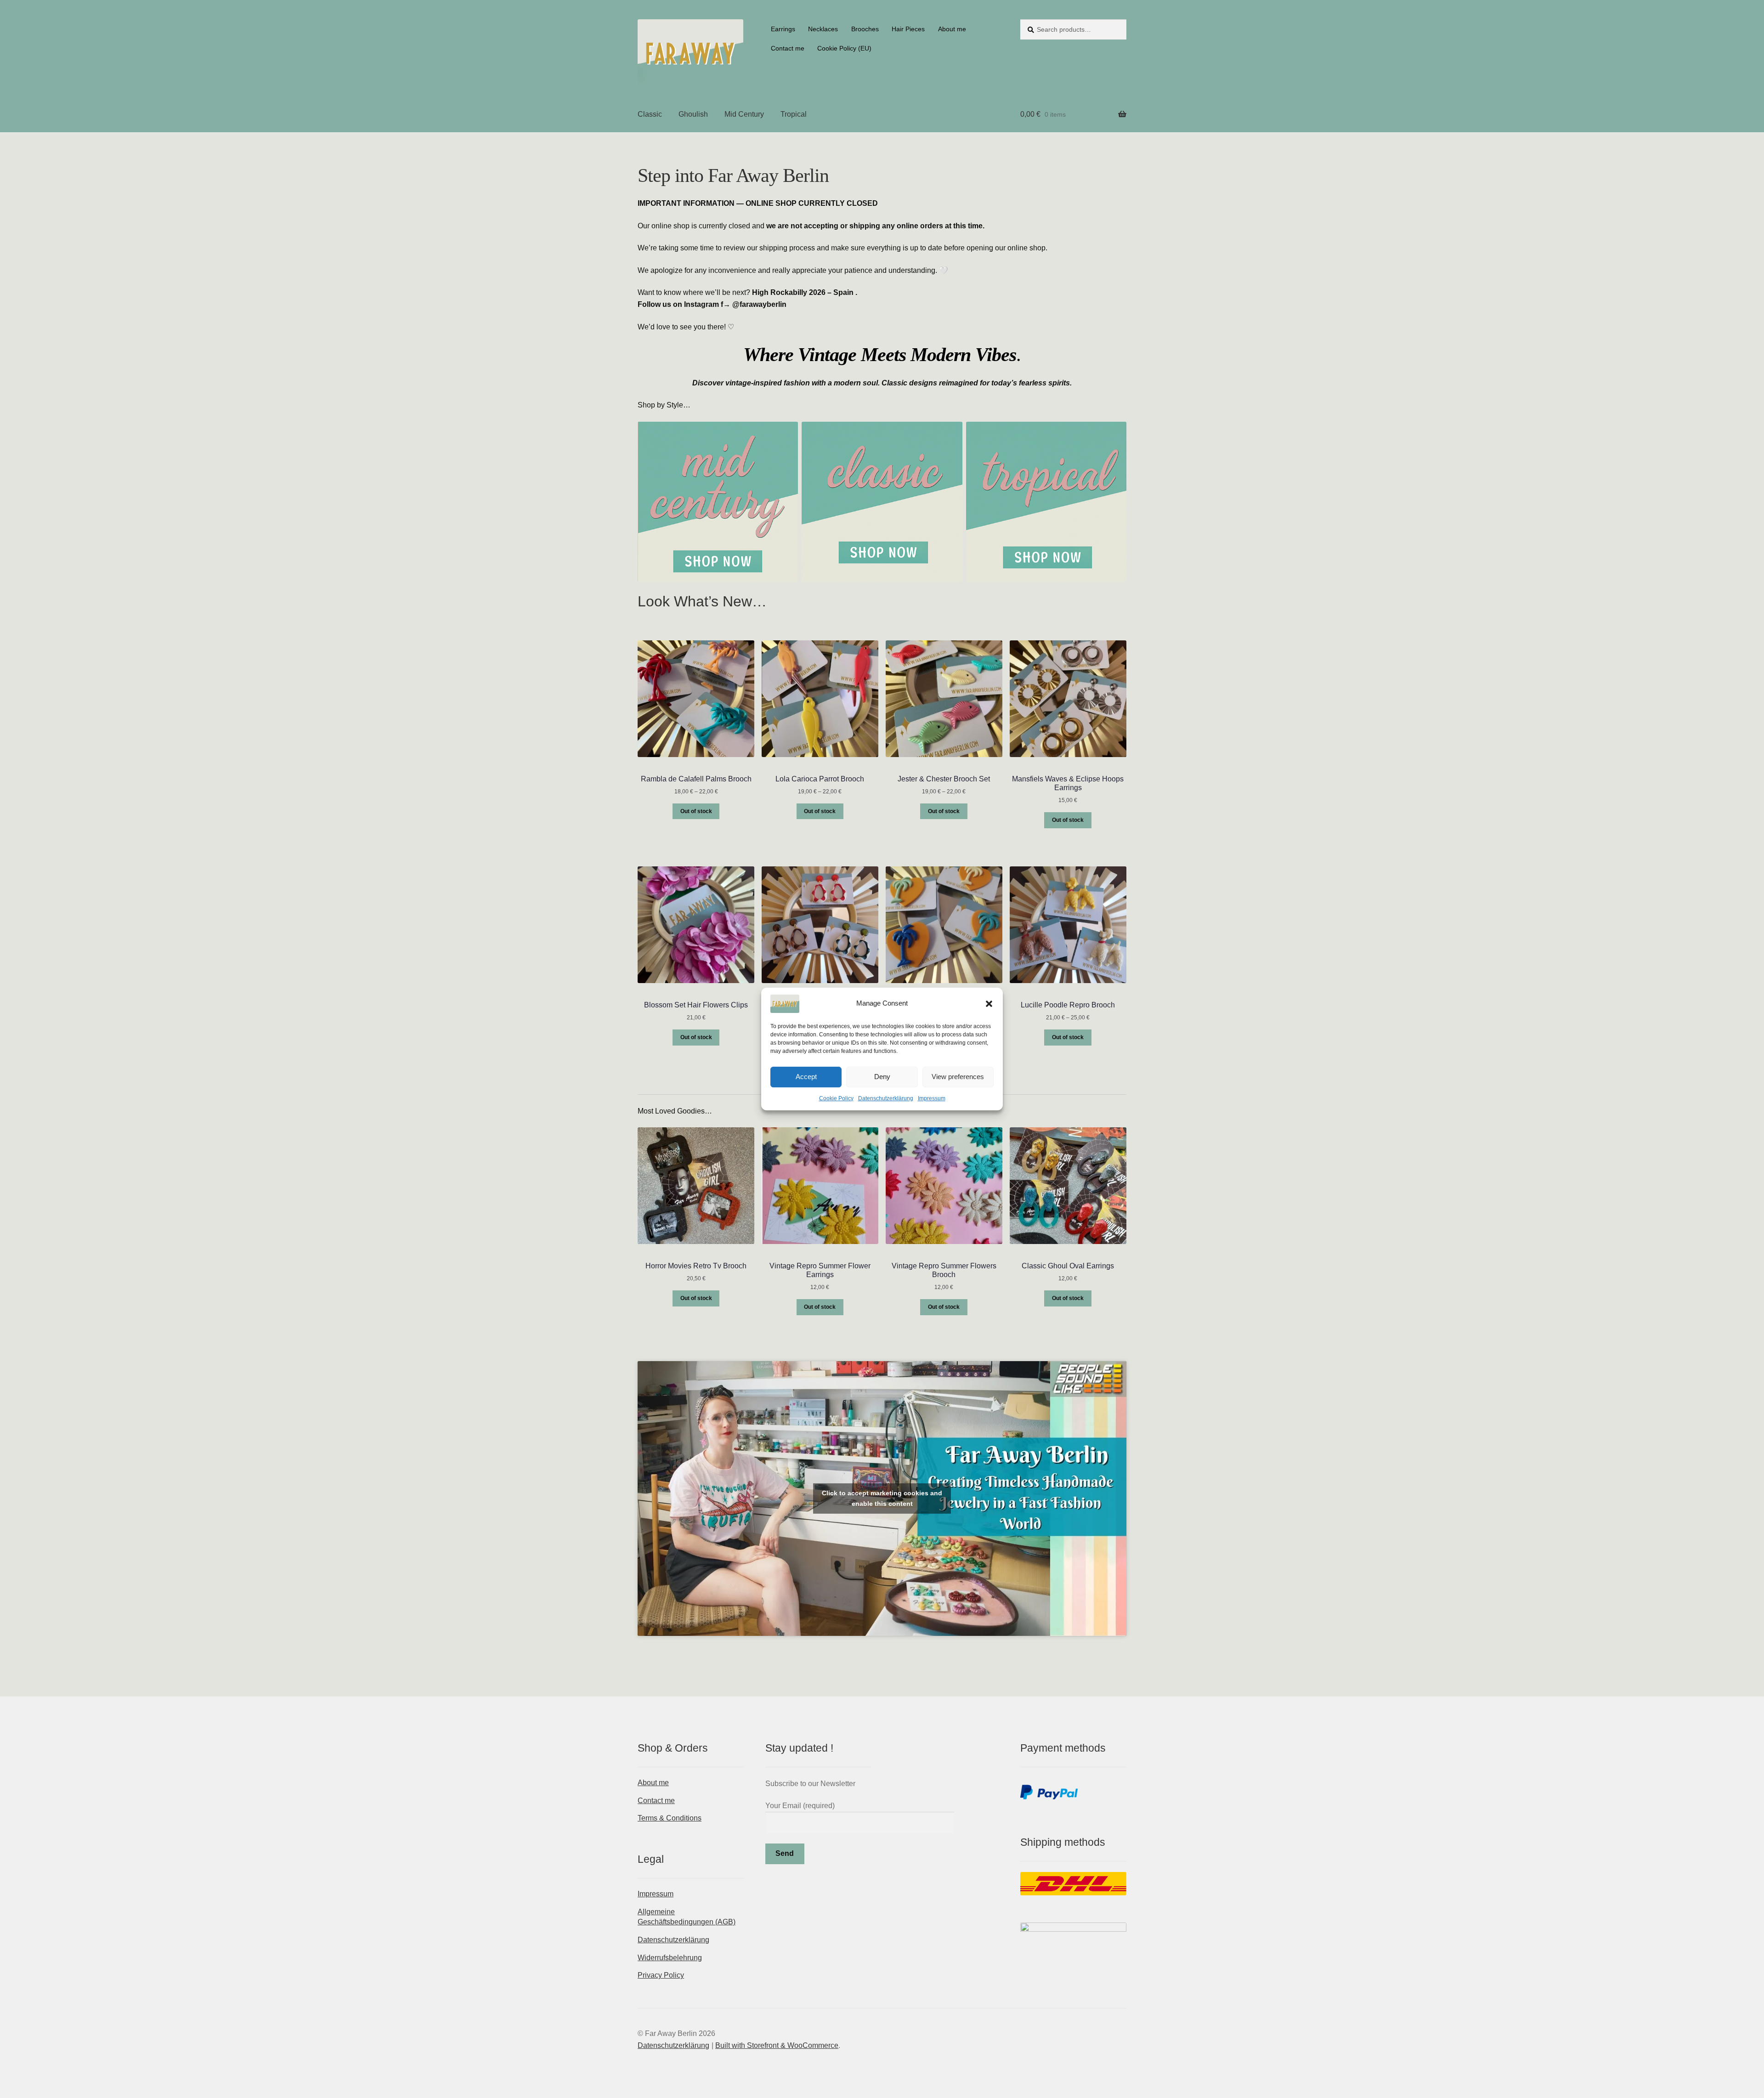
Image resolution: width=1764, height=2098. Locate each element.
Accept (806, 1077)
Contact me (788, 48)
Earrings (783, 29)
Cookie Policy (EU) (844, 48)
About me (952, 29)
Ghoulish (693, 114)
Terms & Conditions (670, 1818)
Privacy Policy (661, 1975)
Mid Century (744, 114)
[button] (989, 1004)
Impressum (932, 1098)
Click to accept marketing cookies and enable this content (882, 1498)
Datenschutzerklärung (886, 1098)
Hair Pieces (908, 29)
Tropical (794, 114)
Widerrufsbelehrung (670, 1958)
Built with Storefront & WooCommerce (777, 2045)
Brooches (865, 29)
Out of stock (696, 811)
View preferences (958, 1077)
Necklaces (823, 29)
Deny (882, 1077)
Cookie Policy (836, 1098)
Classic (650, 114)
